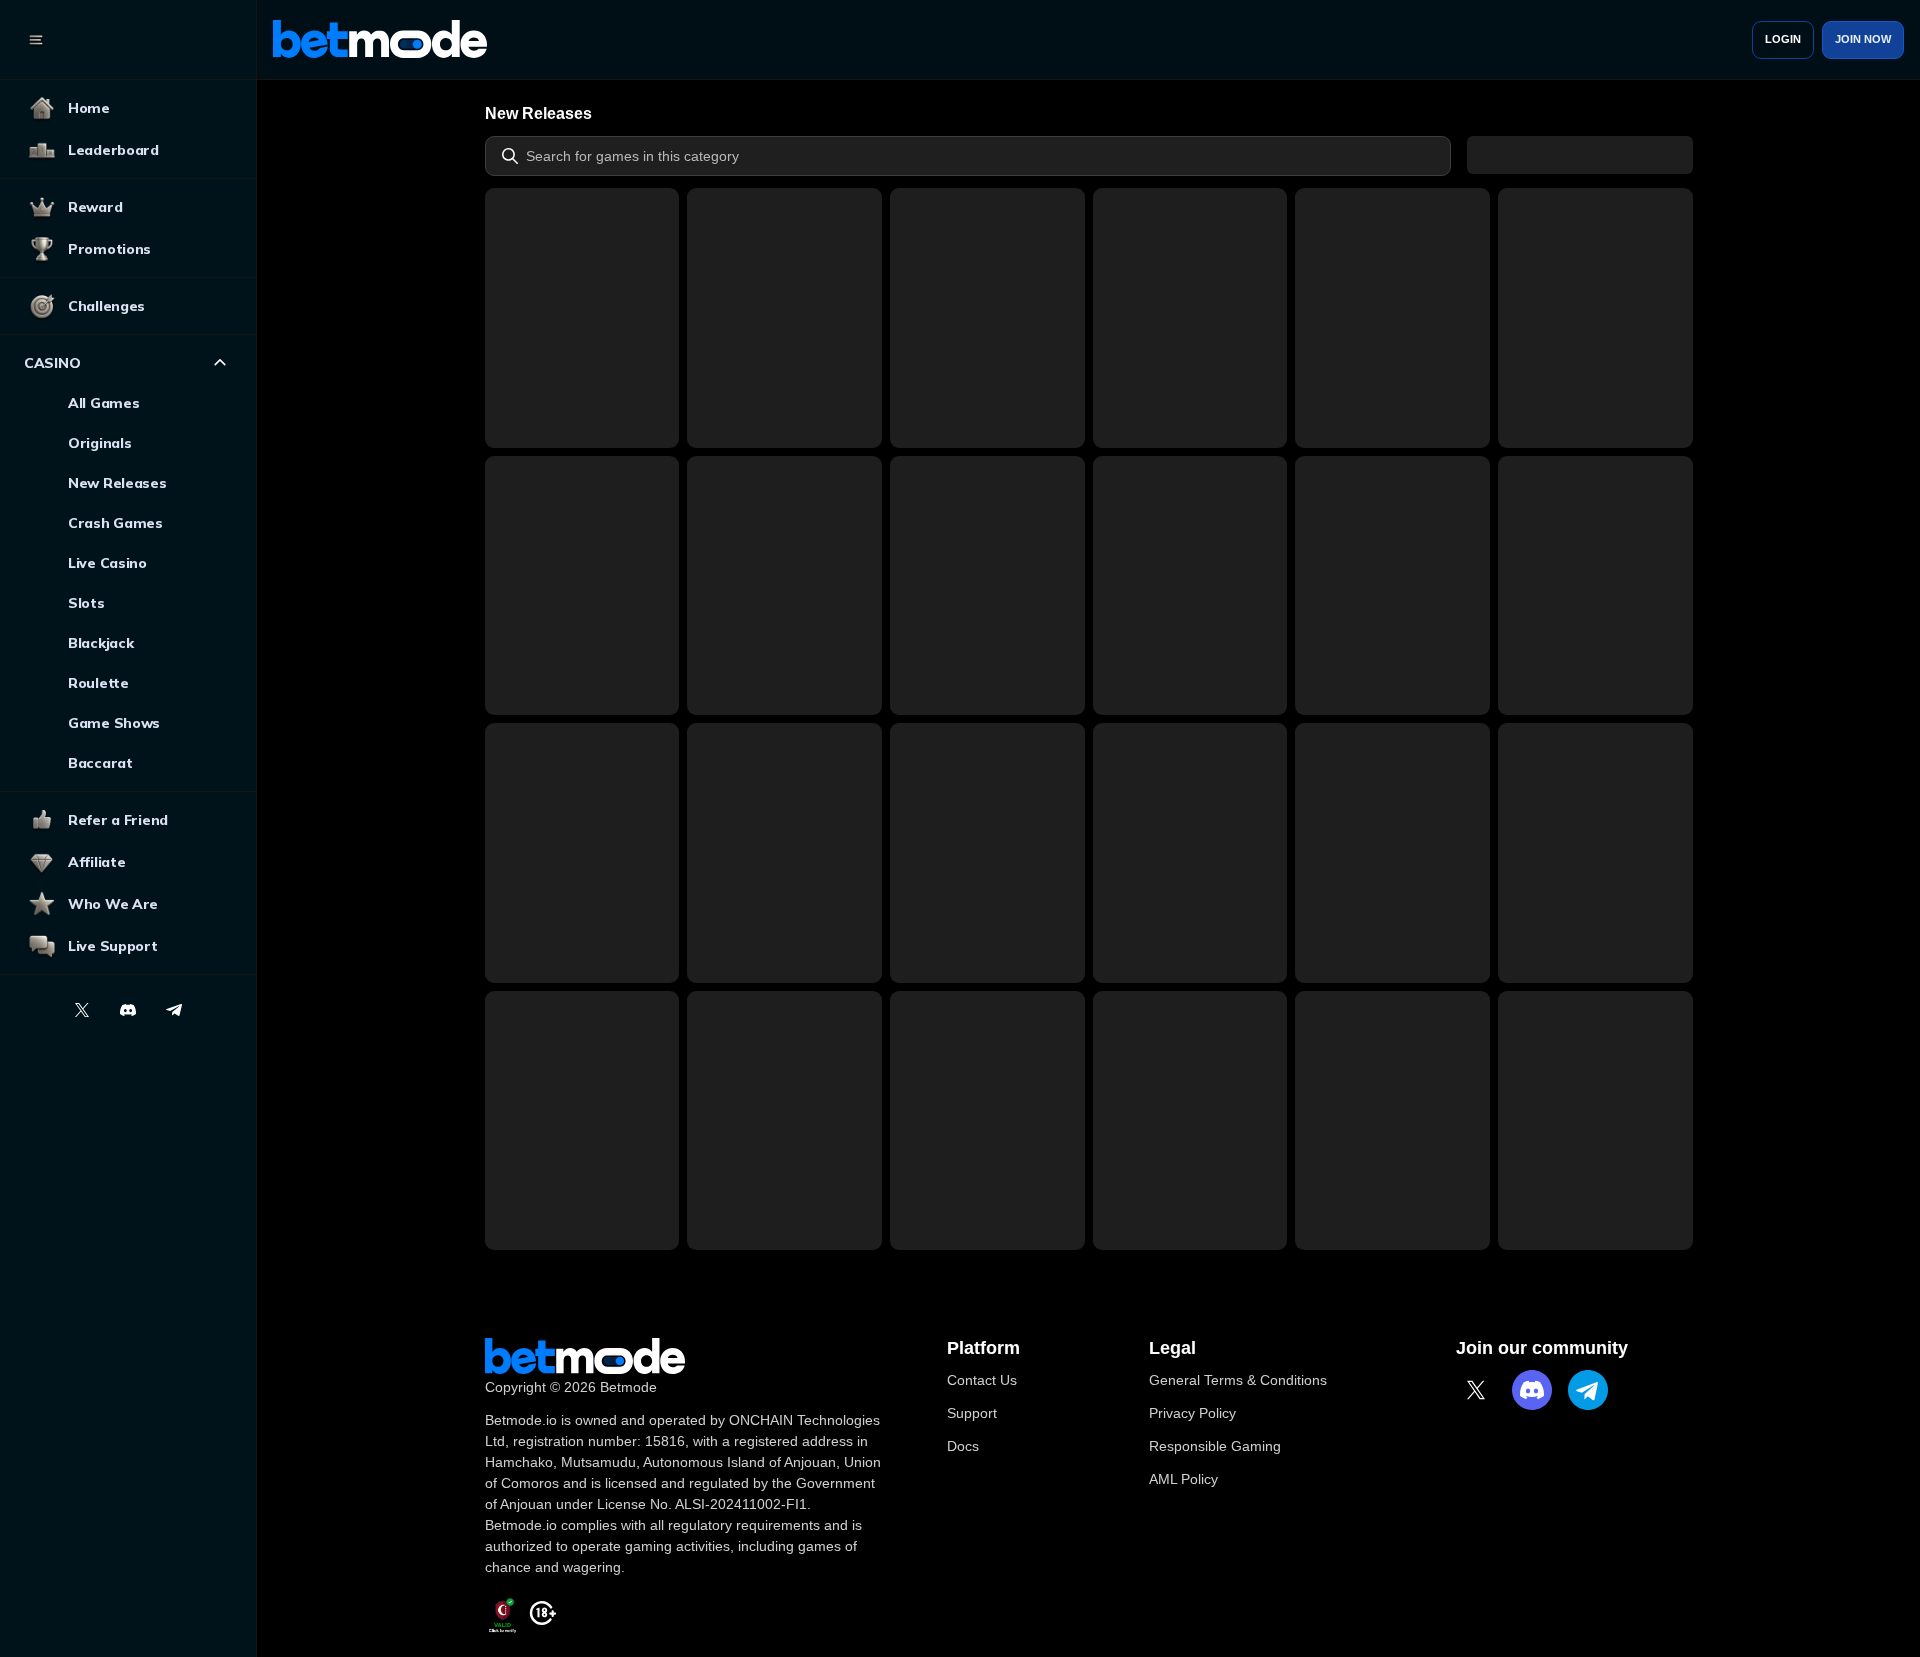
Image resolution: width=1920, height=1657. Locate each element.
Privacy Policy (1192, 1413)
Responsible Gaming (1215, 1446)
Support (972, 1413)
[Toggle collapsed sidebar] (36, 40)
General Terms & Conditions (1238, 1380)
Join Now (1863, 39)
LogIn (1783, 39)
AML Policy (1183, 1479)
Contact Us (982, 1380)
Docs (963, 1446)
